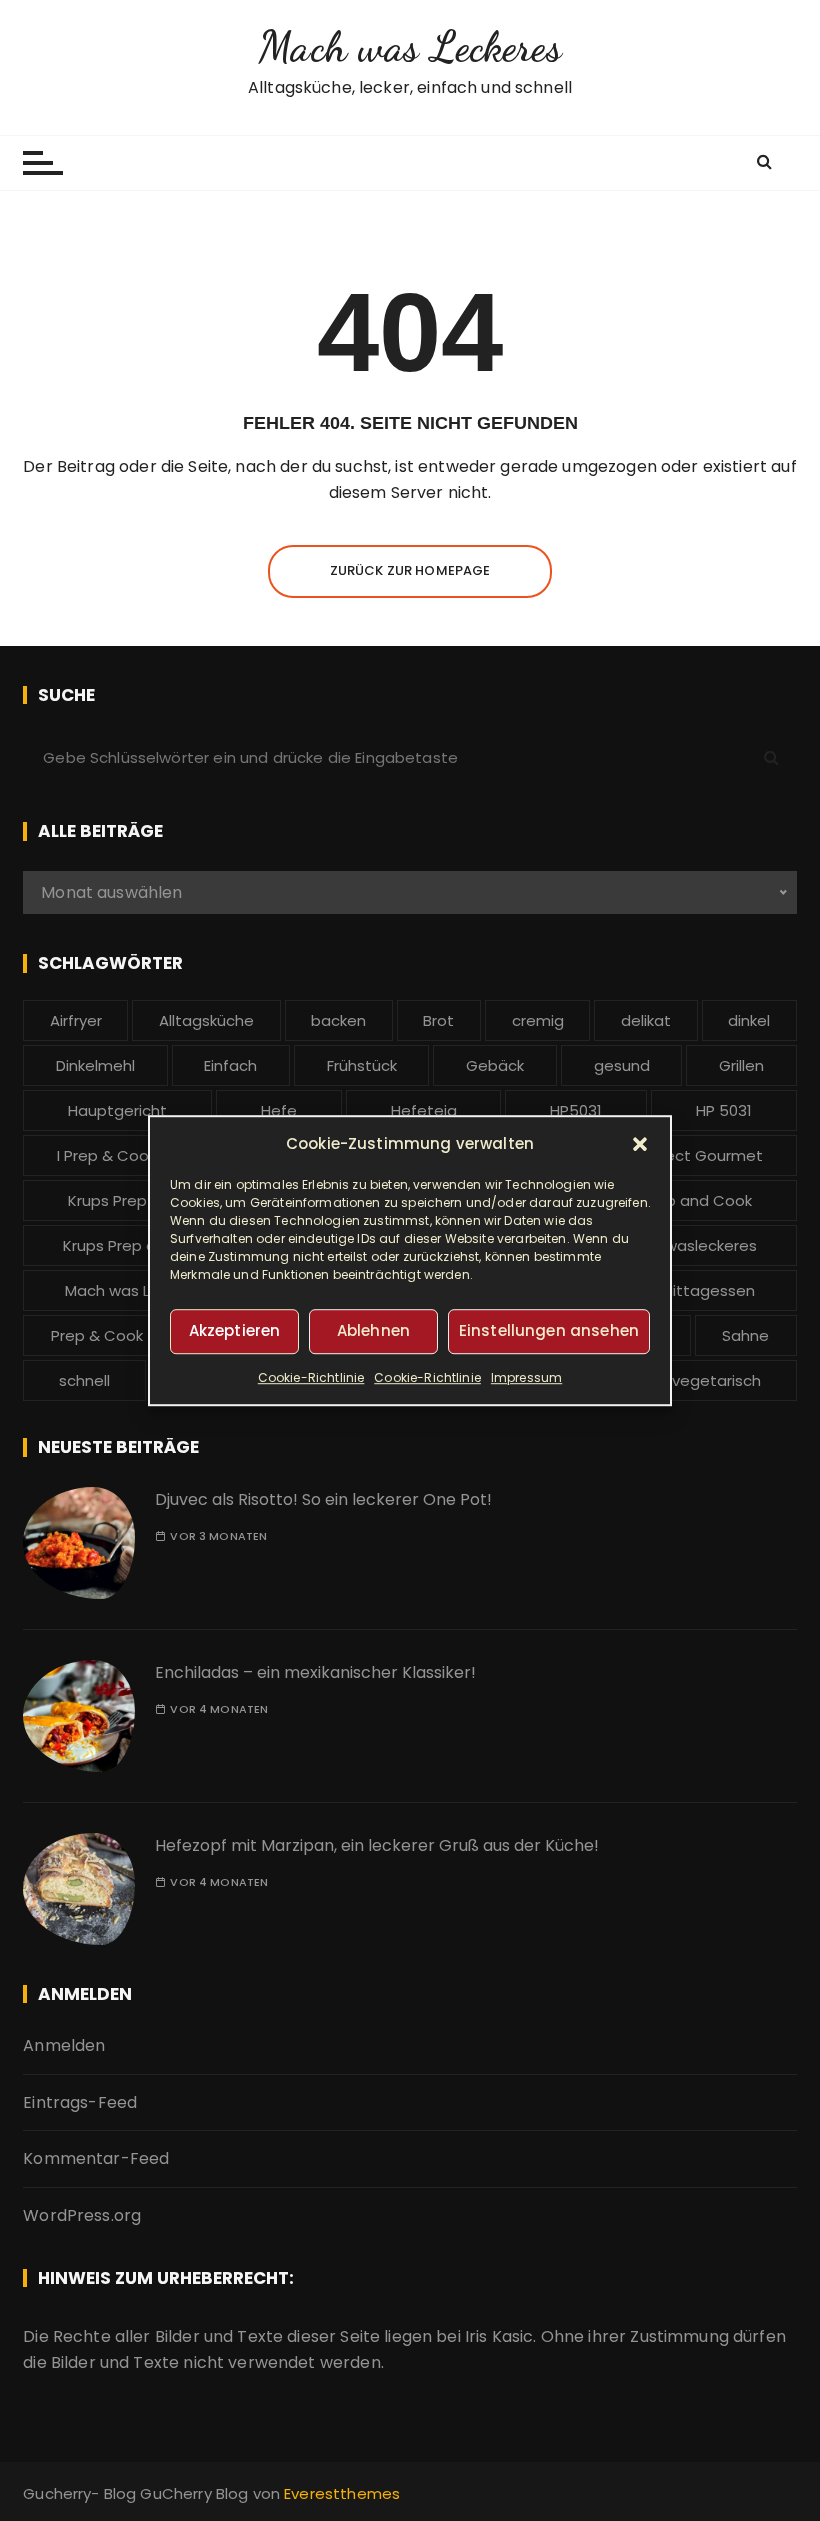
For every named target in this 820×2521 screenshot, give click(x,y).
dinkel (749, 1020)
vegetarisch (716, 1380)
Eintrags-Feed (80, 2102)
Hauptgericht (117, 1110)
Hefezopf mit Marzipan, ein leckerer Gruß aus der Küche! (377, 1845)
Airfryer (76, 1020)
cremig (538, 1020)
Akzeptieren (235, 1330)
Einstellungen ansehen (549, 1330)
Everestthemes (342, 2493)
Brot (438, 1020)
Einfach (230, 1065)
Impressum (526, 1377)
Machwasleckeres (691, 1245)
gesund (622, 1065)
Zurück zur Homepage (410, 570)
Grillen (741, 1065)
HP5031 (576, 1110)
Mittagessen (708, 1290)
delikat (646, 1020)
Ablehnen (373, 1330)
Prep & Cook (97, 1335)
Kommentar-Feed (96, 2158)
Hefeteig (424, 1110)
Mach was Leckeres (410, 46)
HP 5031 (724, 1110)
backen (338, 1020)
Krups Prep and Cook (674, 1200)
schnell (84, 1380)
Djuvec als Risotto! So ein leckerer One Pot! (323, 1499)
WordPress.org (82, 2215)
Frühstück (362, 1065)
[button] (640, 1144)
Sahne (745, 1335)
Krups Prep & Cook (136, 1200)
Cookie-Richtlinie (311, 1377)
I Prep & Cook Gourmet (142, 1155)
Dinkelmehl (95, 1065)
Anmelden (64, 2045)
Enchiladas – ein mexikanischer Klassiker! (315, 1672)
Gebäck (495, 1065)
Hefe (279, 1110)
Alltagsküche (206, 1020)
